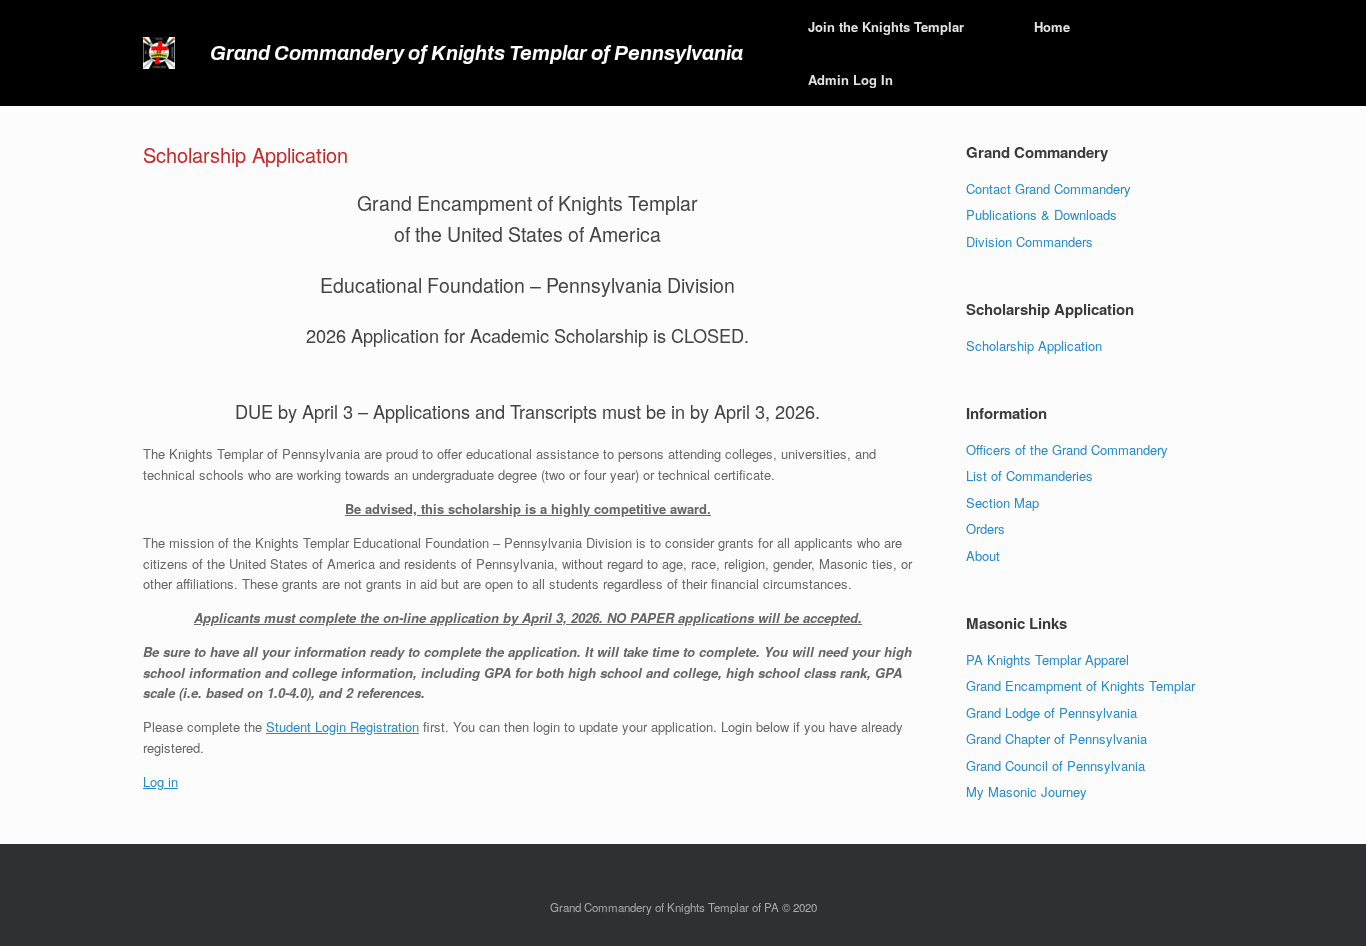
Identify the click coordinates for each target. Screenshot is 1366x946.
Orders (985, 528)
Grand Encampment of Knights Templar (1080, 685)
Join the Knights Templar (886, 26)
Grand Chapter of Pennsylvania (1056, 738)
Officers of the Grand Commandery (1067, 449)
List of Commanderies (1029, 475)
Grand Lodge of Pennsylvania (1051, 712)
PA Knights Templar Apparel (1047, 659)
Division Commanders (1029, 241)
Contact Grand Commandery (1048, 188)
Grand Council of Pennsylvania (1055, 765)
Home (1052, 26)
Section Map (1002, 502)
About (983, 555)
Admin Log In (850, 79)
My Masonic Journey (1026, 791)
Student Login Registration (342, 726)
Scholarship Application (1034, 345)
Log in (160, 781)
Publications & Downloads (1041, 214)
